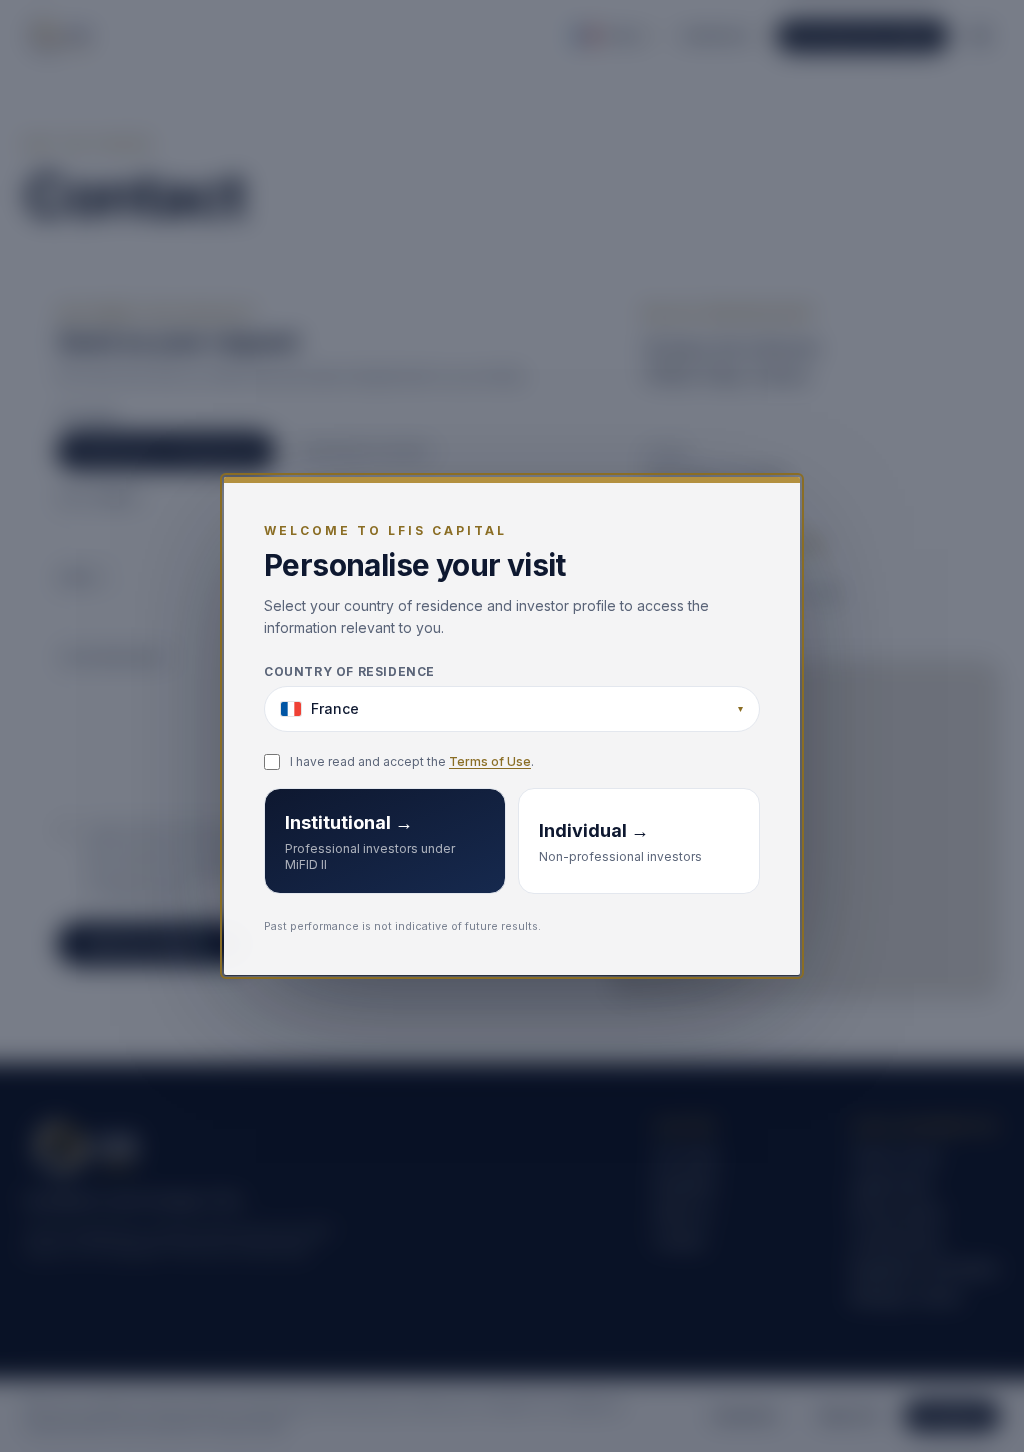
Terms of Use (490, 761)
